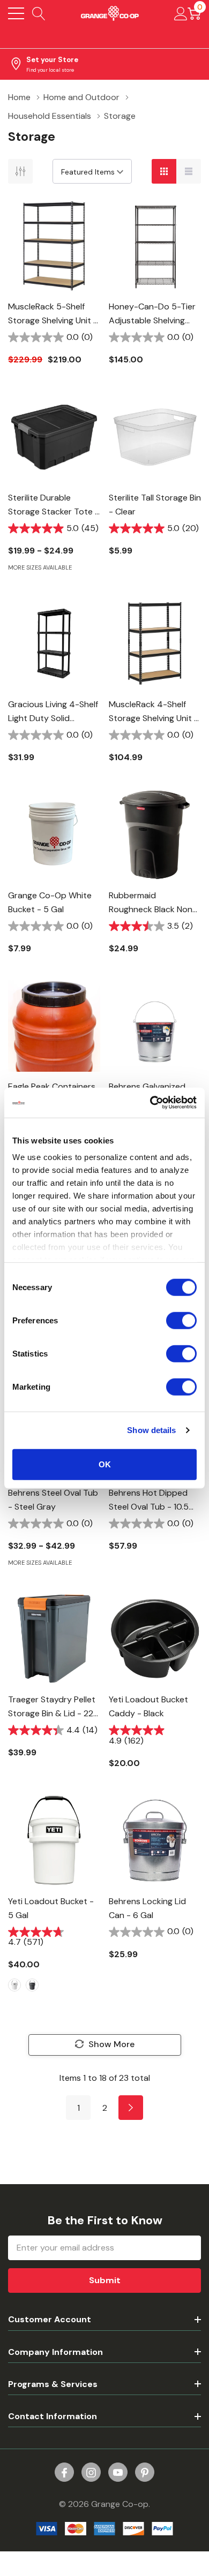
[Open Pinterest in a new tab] (145, 2473)
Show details (151, 1430)
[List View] (189, 171)
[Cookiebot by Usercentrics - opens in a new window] (150, 1103)
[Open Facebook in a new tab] (64, 2473)
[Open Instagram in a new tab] (91, 2473)
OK (105, 1464)
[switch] (181, 1320)
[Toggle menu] (16, 13)
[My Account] (181, 13)
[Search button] (39, 13)
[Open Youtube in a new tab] (118, 2473)
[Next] (131, 2108)
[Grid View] (164, 171)
